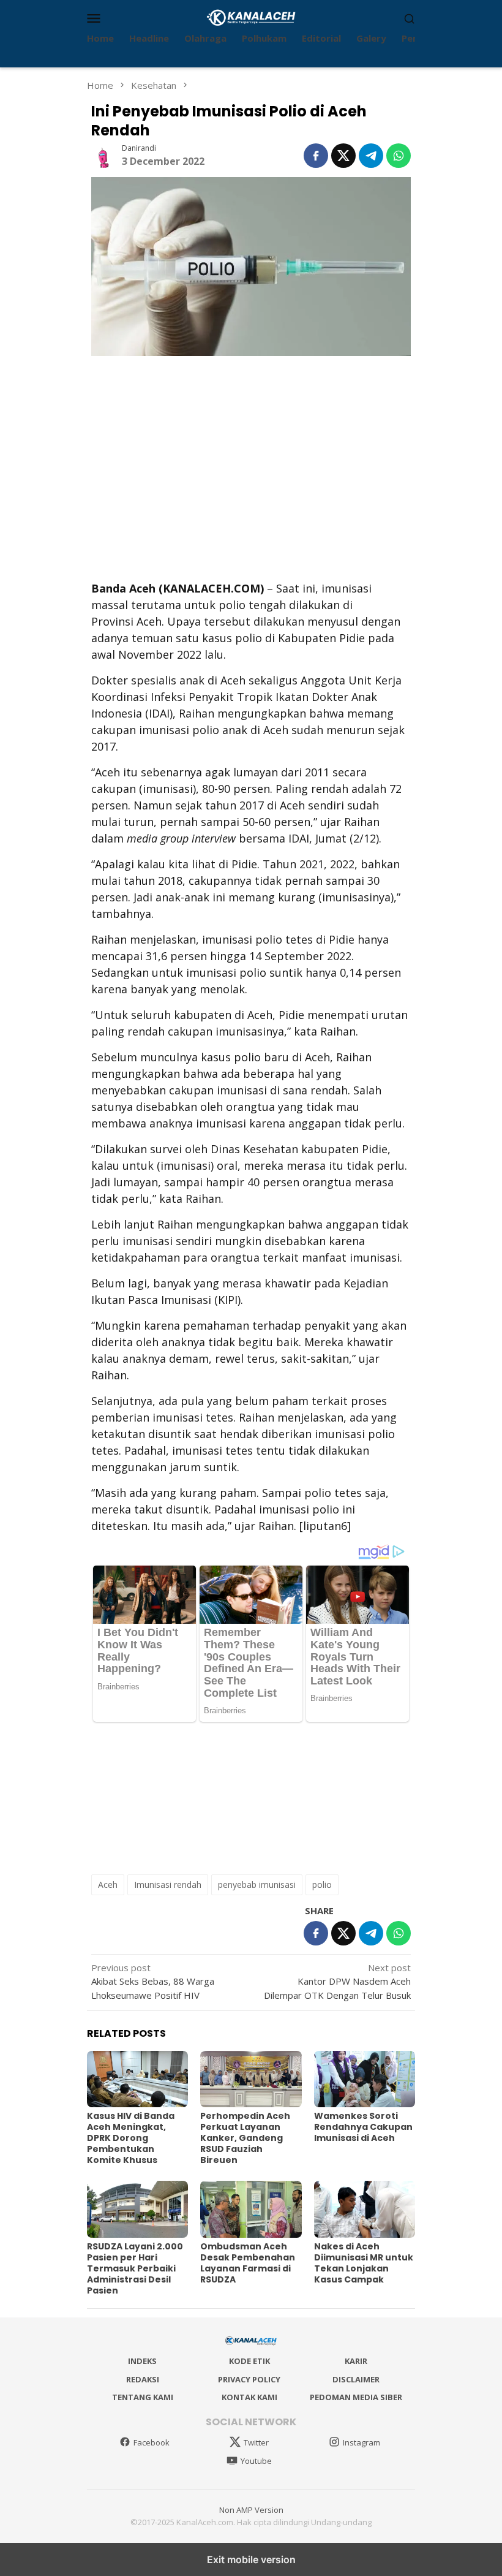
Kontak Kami (249, 2397)
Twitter (256, 2442)
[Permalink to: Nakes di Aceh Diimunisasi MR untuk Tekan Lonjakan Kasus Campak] (365, 2209)
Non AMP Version (251, 2510)
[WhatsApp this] (399, 156)
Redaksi (143, 2379)
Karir (356, 2361)
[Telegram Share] (371, 156)
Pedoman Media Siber (356, 2397)
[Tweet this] (343, 156)
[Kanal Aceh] (251, 17)
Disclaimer (356, 2379)
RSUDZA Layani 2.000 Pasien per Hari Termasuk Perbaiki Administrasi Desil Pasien (135, 2268)
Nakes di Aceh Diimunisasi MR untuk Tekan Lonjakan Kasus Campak (364, 2263)
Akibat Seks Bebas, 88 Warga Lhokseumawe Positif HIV (153, 1981)
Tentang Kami (143, 2397)
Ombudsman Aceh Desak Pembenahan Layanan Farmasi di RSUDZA (248, 2263)
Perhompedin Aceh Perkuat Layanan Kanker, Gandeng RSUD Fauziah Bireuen (245, 2138)
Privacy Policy (249, 2379)
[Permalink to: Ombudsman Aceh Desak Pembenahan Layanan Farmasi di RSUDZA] (251, 2209)
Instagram (362, 2442)
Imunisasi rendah (168, 1885)
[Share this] (316, 156)
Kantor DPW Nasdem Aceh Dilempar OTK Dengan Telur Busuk (337, 1981)
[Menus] (94, 18)
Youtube (256, 2461)
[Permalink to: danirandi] (103, 154)
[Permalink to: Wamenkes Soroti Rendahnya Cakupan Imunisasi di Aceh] (365, 2079)
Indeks (142, 2361)
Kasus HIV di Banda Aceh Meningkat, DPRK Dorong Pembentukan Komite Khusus (131, 2138)
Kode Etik (249, 2361)
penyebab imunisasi (257, 1885)
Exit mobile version (251, 2559)
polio (322, 1885)
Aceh (108, 1885)
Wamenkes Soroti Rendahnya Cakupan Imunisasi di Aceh (363, 2127)
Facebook (152, 2442)
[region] (251, 467)
